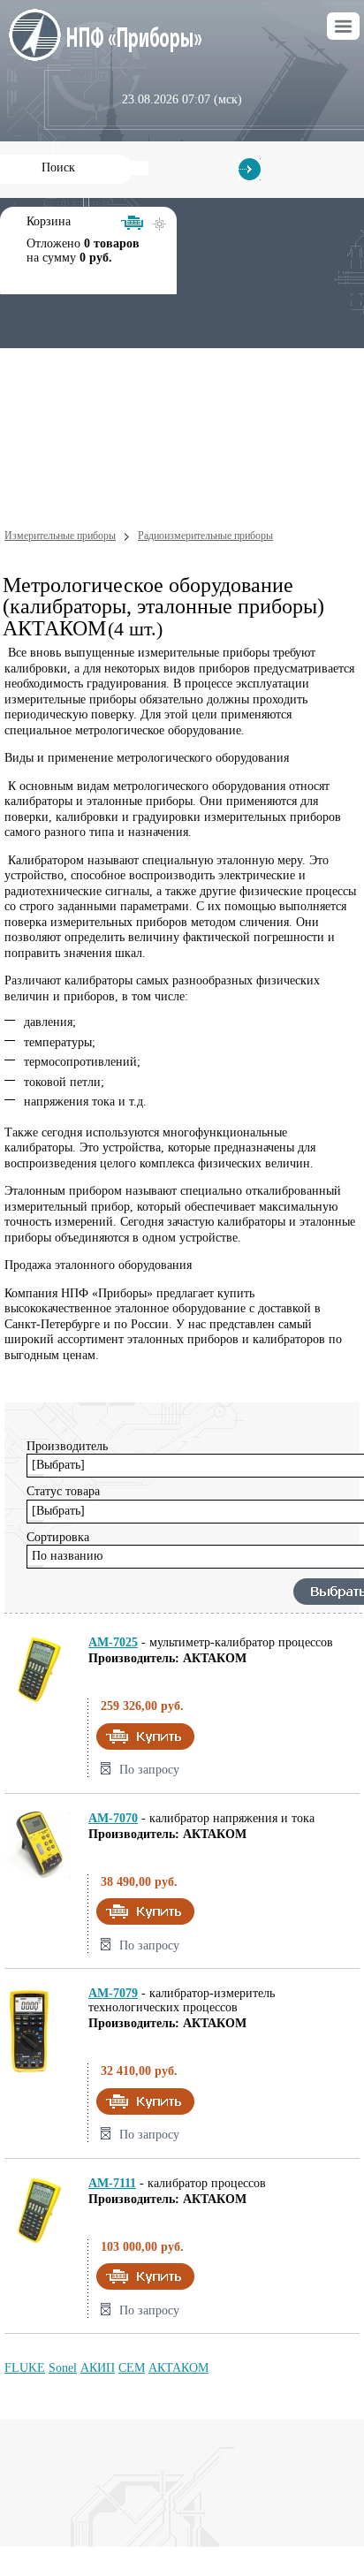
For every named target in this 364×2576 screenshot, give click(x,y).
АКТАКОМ (178, 2368)
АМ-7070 (113, 1818)
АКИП (98, 2368)
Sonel (63, 2368)
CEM (132, 2368)
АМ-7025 (113, 1642)
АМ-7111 (112, 2183)
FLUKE (25, 2368)
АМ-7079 (113, 1993)
